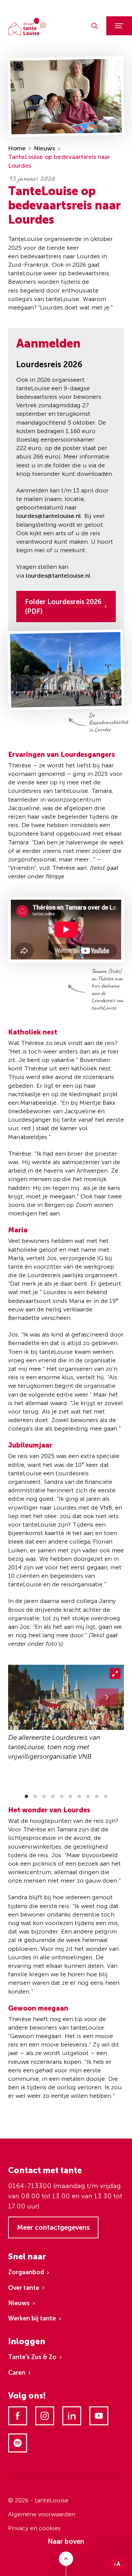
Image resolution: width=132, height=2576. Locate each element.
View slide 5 (62, 1796)
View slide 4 (53, 1796)
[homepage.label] (27, 26)
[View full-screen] (115, 1674)
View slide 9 (97, 1796)
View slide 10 (106, 1796)
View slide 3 (44, 1796)
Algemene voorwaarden (42, 2514)
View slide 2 (35, 1796)
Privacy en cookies (34, 2528)
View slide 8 (88, 1796)
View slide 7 (79, 1796)
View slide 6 (70, 1796)
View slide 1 (26, 1796)
